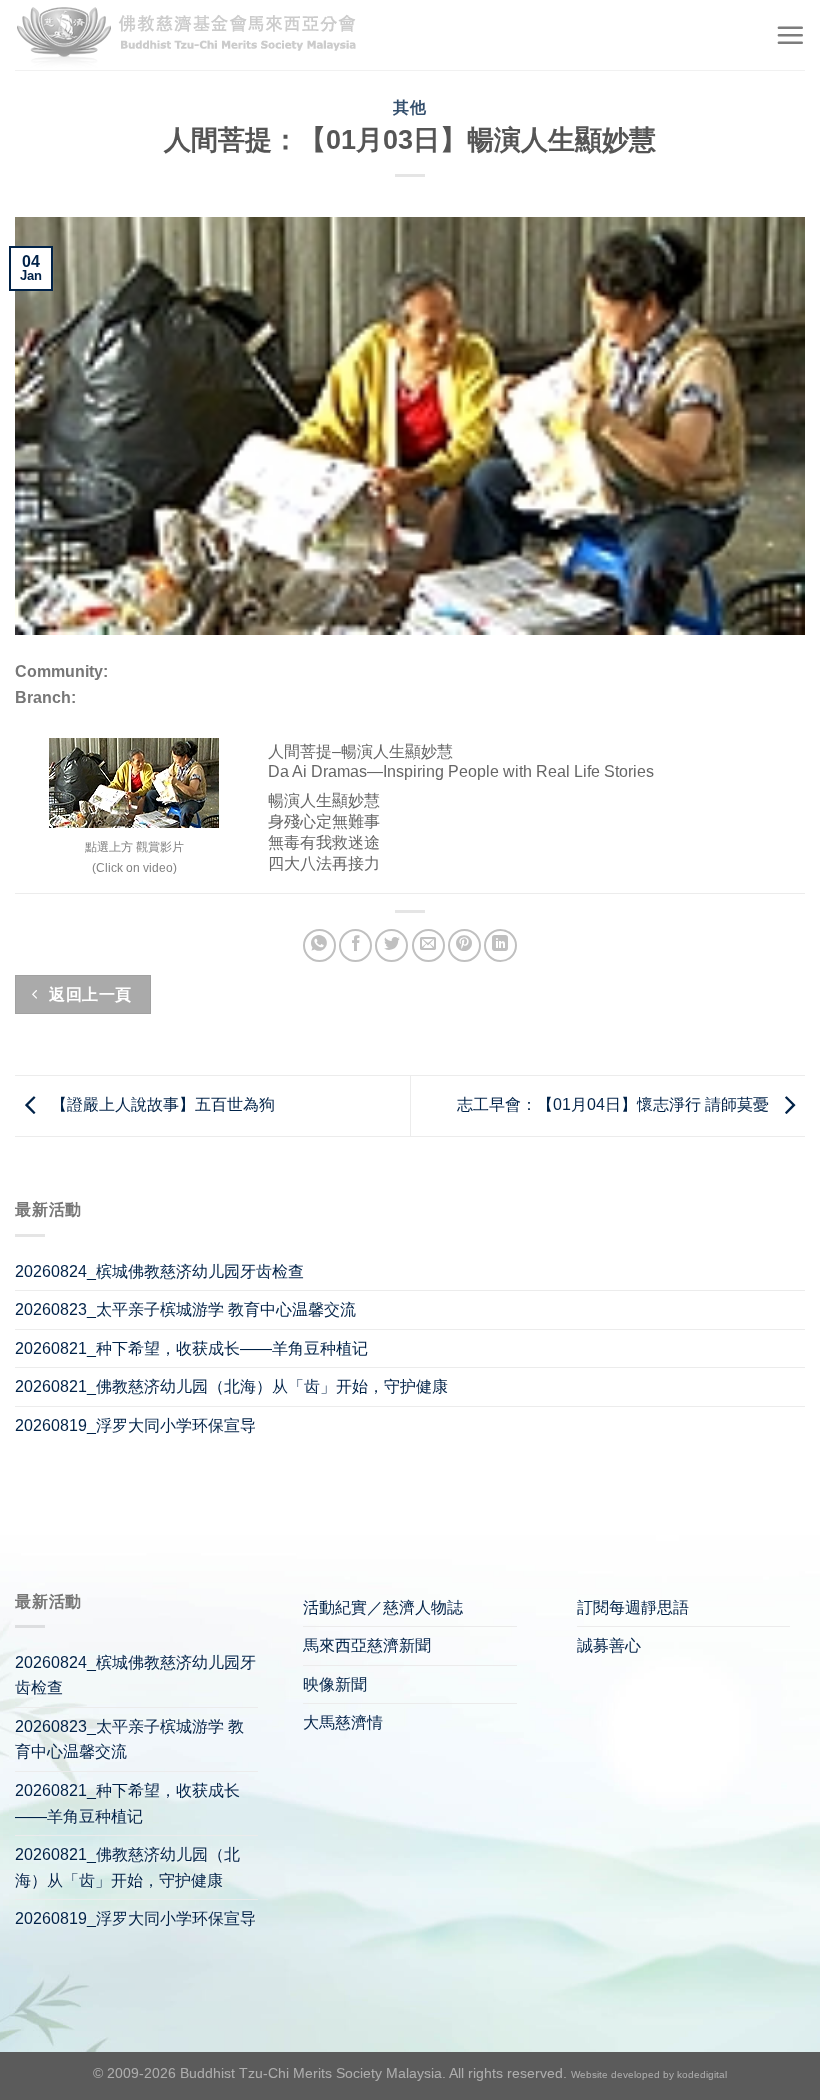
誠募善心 (609, 1645)
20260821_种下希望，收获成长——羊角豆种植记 (191, 1348)
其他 (409, 107)
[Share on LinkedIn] (500, 945)
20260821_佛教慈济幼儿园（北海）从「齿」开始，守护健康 (231, 1386)
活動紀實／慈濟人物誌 (383, 1607)
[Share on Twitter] (391, 945)
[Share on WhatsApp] (319, 945)
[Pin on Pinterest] (464, 945)
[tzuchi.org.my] (195, 35)
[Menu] (790, 35)
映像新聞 (335, 1684)
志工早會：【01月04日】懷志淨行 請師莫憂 (615, 1104)
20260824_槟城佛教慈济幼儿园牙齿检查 (159, 1271)
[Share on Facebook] (355, 945)
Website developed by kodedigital (649, 2074)
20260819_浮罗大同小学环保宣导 (135, 1425)
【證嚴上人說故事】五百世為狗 (161, 1104)
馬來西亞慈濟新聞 (367, 1645)
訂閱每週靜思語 (633, 1607)
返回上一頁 (88, 994)
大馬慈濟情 (343, 1722)
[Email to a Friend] (428, 945)
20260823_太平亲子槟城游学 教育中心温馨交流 (185, 1309)
